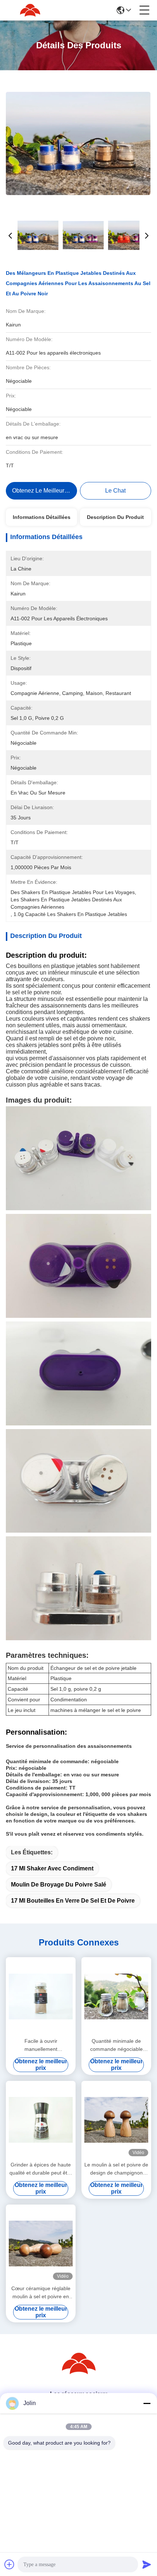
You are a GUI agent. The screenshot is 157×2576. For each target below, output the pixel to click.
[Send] (147, 2564)
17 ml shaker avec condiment (52, 1868)
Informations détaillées (42, 517)
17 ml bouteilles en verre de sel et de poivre (73, 1901)
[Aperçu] (78, 2372)
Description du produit (115, 517)
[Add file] (9, 2564)
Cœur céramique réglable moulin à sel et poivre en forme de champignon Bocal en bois (41, 2293)
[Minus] (147, 2403)
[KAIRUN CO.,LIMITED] (30, 10)
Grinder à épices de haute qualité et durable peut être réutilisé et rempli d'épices (41, 2169)
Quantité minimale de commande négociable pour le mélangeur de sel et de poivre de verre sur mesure (116, 2046)
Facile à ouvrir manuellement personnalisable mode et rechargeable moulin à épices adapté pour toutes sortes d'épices (41, 2046)
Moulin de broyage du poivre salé (59, 1885)
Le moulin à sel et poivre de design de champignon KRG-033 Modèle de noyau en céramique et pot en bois (116, 2169)
